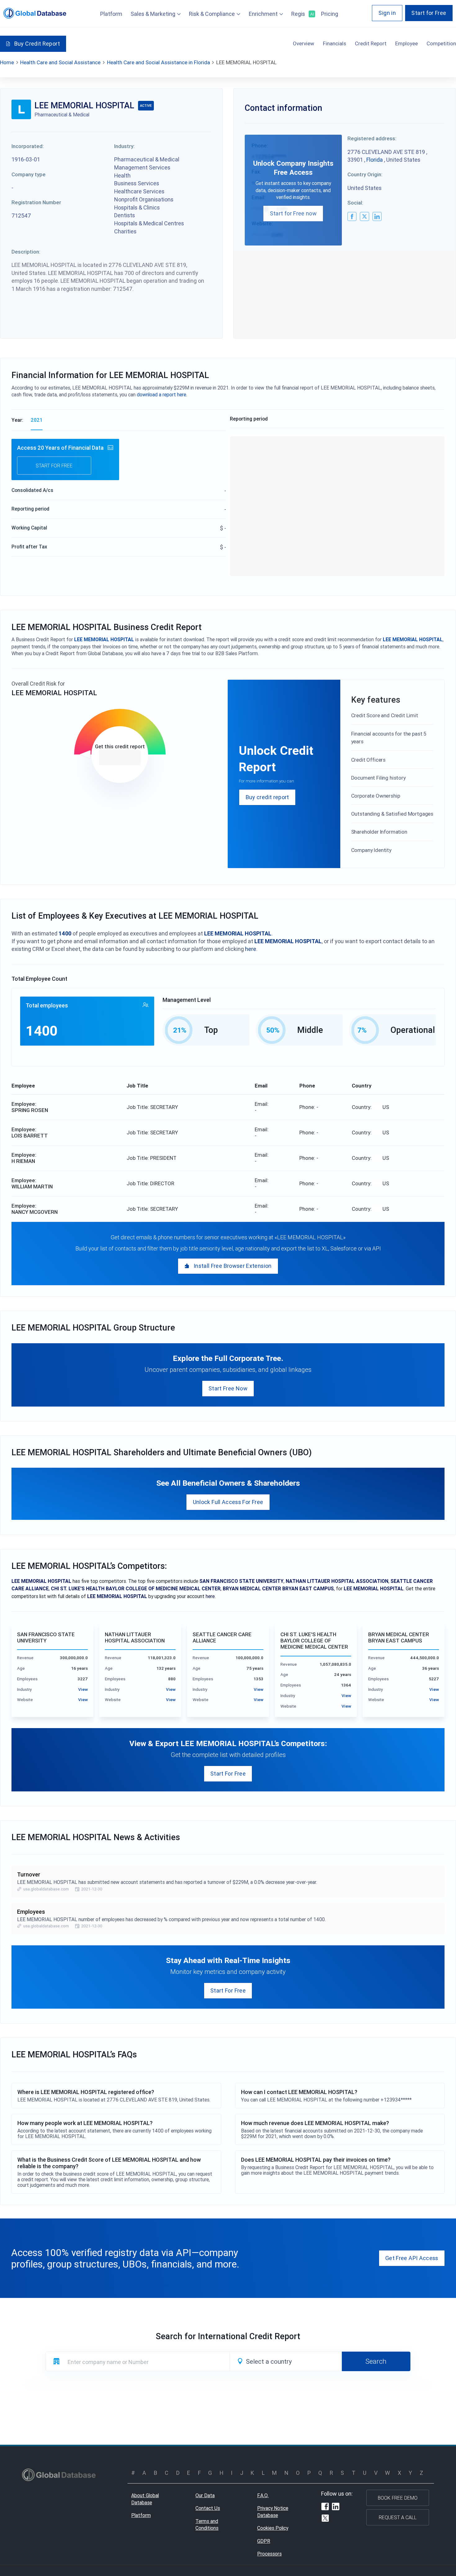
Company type (29, 174)
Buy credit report (267, 797)
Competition (441, 43)
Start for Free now (293, 213)
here (251, 949)
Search (376, 2361)
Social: (355, 203)
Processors (269, 2554)
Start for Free (429, 13)
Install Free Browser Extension (233, 1266)
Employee (407, 43)
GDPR (264, 2541)
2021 (37, 420)
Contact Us (208, 2508)
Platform (111, 14)
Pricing (330, 14)
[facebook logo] (352, 216)
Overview (304, 43)
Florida (375, 160)
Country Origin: (365, 174)
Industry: (124, 146)
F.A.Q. (263, 2495)
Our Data (205, 2495)
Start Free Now (228, 1388)
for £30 (120, 758)
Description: (26, 252)
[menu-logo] (35, 13)
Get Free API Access (412, 2258)
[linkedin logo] (377, 216)
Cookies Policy (273, 2528)
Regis (302, 14)
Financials (335, 43)
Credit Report (371, 43)
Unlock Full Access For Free (228, 1502)
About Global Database (145, 2499)
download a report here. (162, 394)
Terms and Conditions (207, 2525)
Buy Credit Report (37, 44)
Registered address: (372, 138)
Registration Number (36, 202)
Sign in (387, 13)
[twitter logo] (364, 216)
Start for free (54, 466)
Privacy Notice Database (273, 2512)
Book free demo (398, 2498)
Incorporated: (28, 146)
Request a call (398, 2517)
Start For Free (228, 1774)
